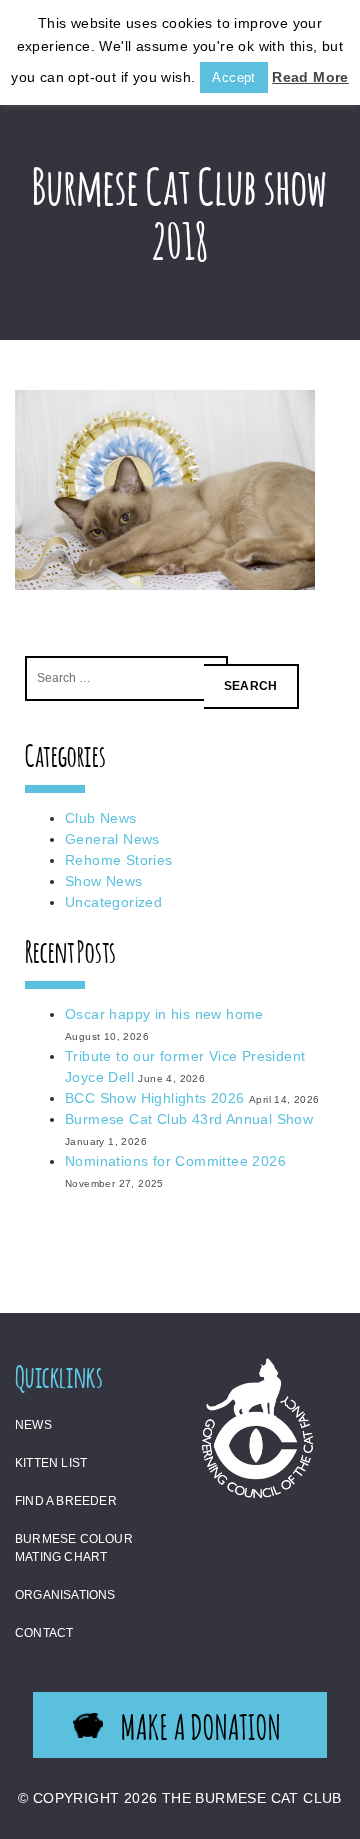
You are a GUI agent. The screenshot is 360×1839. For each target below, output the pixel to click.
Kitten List (51, 1463)
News (33, 1425)
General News (112, 839)
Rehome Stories (119, 860)
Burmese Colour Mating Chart (74, 1548)
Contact (44, 1633)
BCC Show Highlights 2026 (155, 1098)
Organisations (65, 1595)
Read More (310, 77)
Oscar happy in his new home (164, 1014)
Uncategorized (113, 902)
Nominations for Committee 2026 (175, 1161)
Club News (101, 818)
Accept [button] (233, 77)
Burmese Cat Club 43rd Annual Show (189, 1119)
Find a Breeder (66, 1501)
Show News (104, 881)
